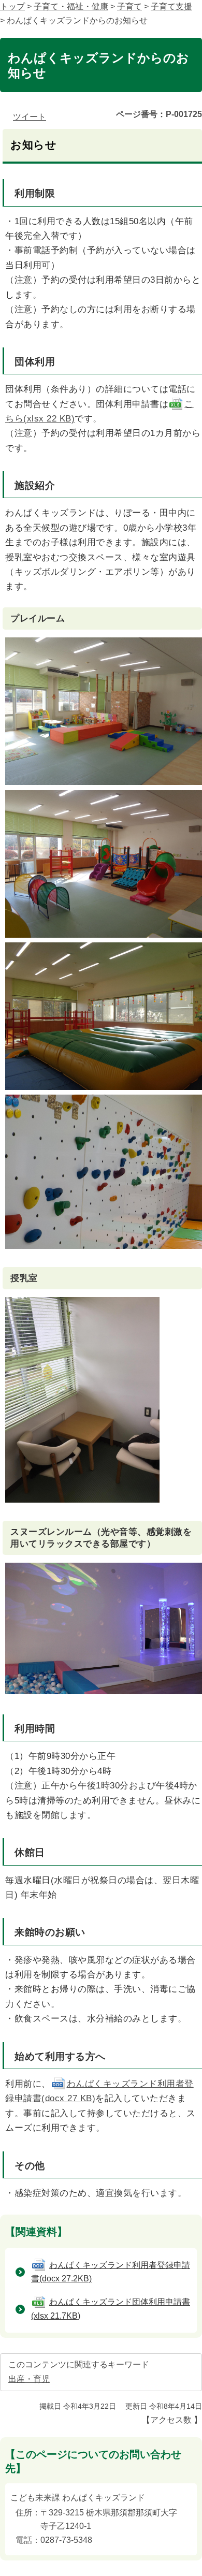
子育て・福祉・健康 (71, 6)
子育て (129, 6)
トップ (12, 6)
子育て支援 (171, 6)
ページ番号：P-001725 (159, 114)
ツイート (30, 117)
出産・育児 (29, 2379)
